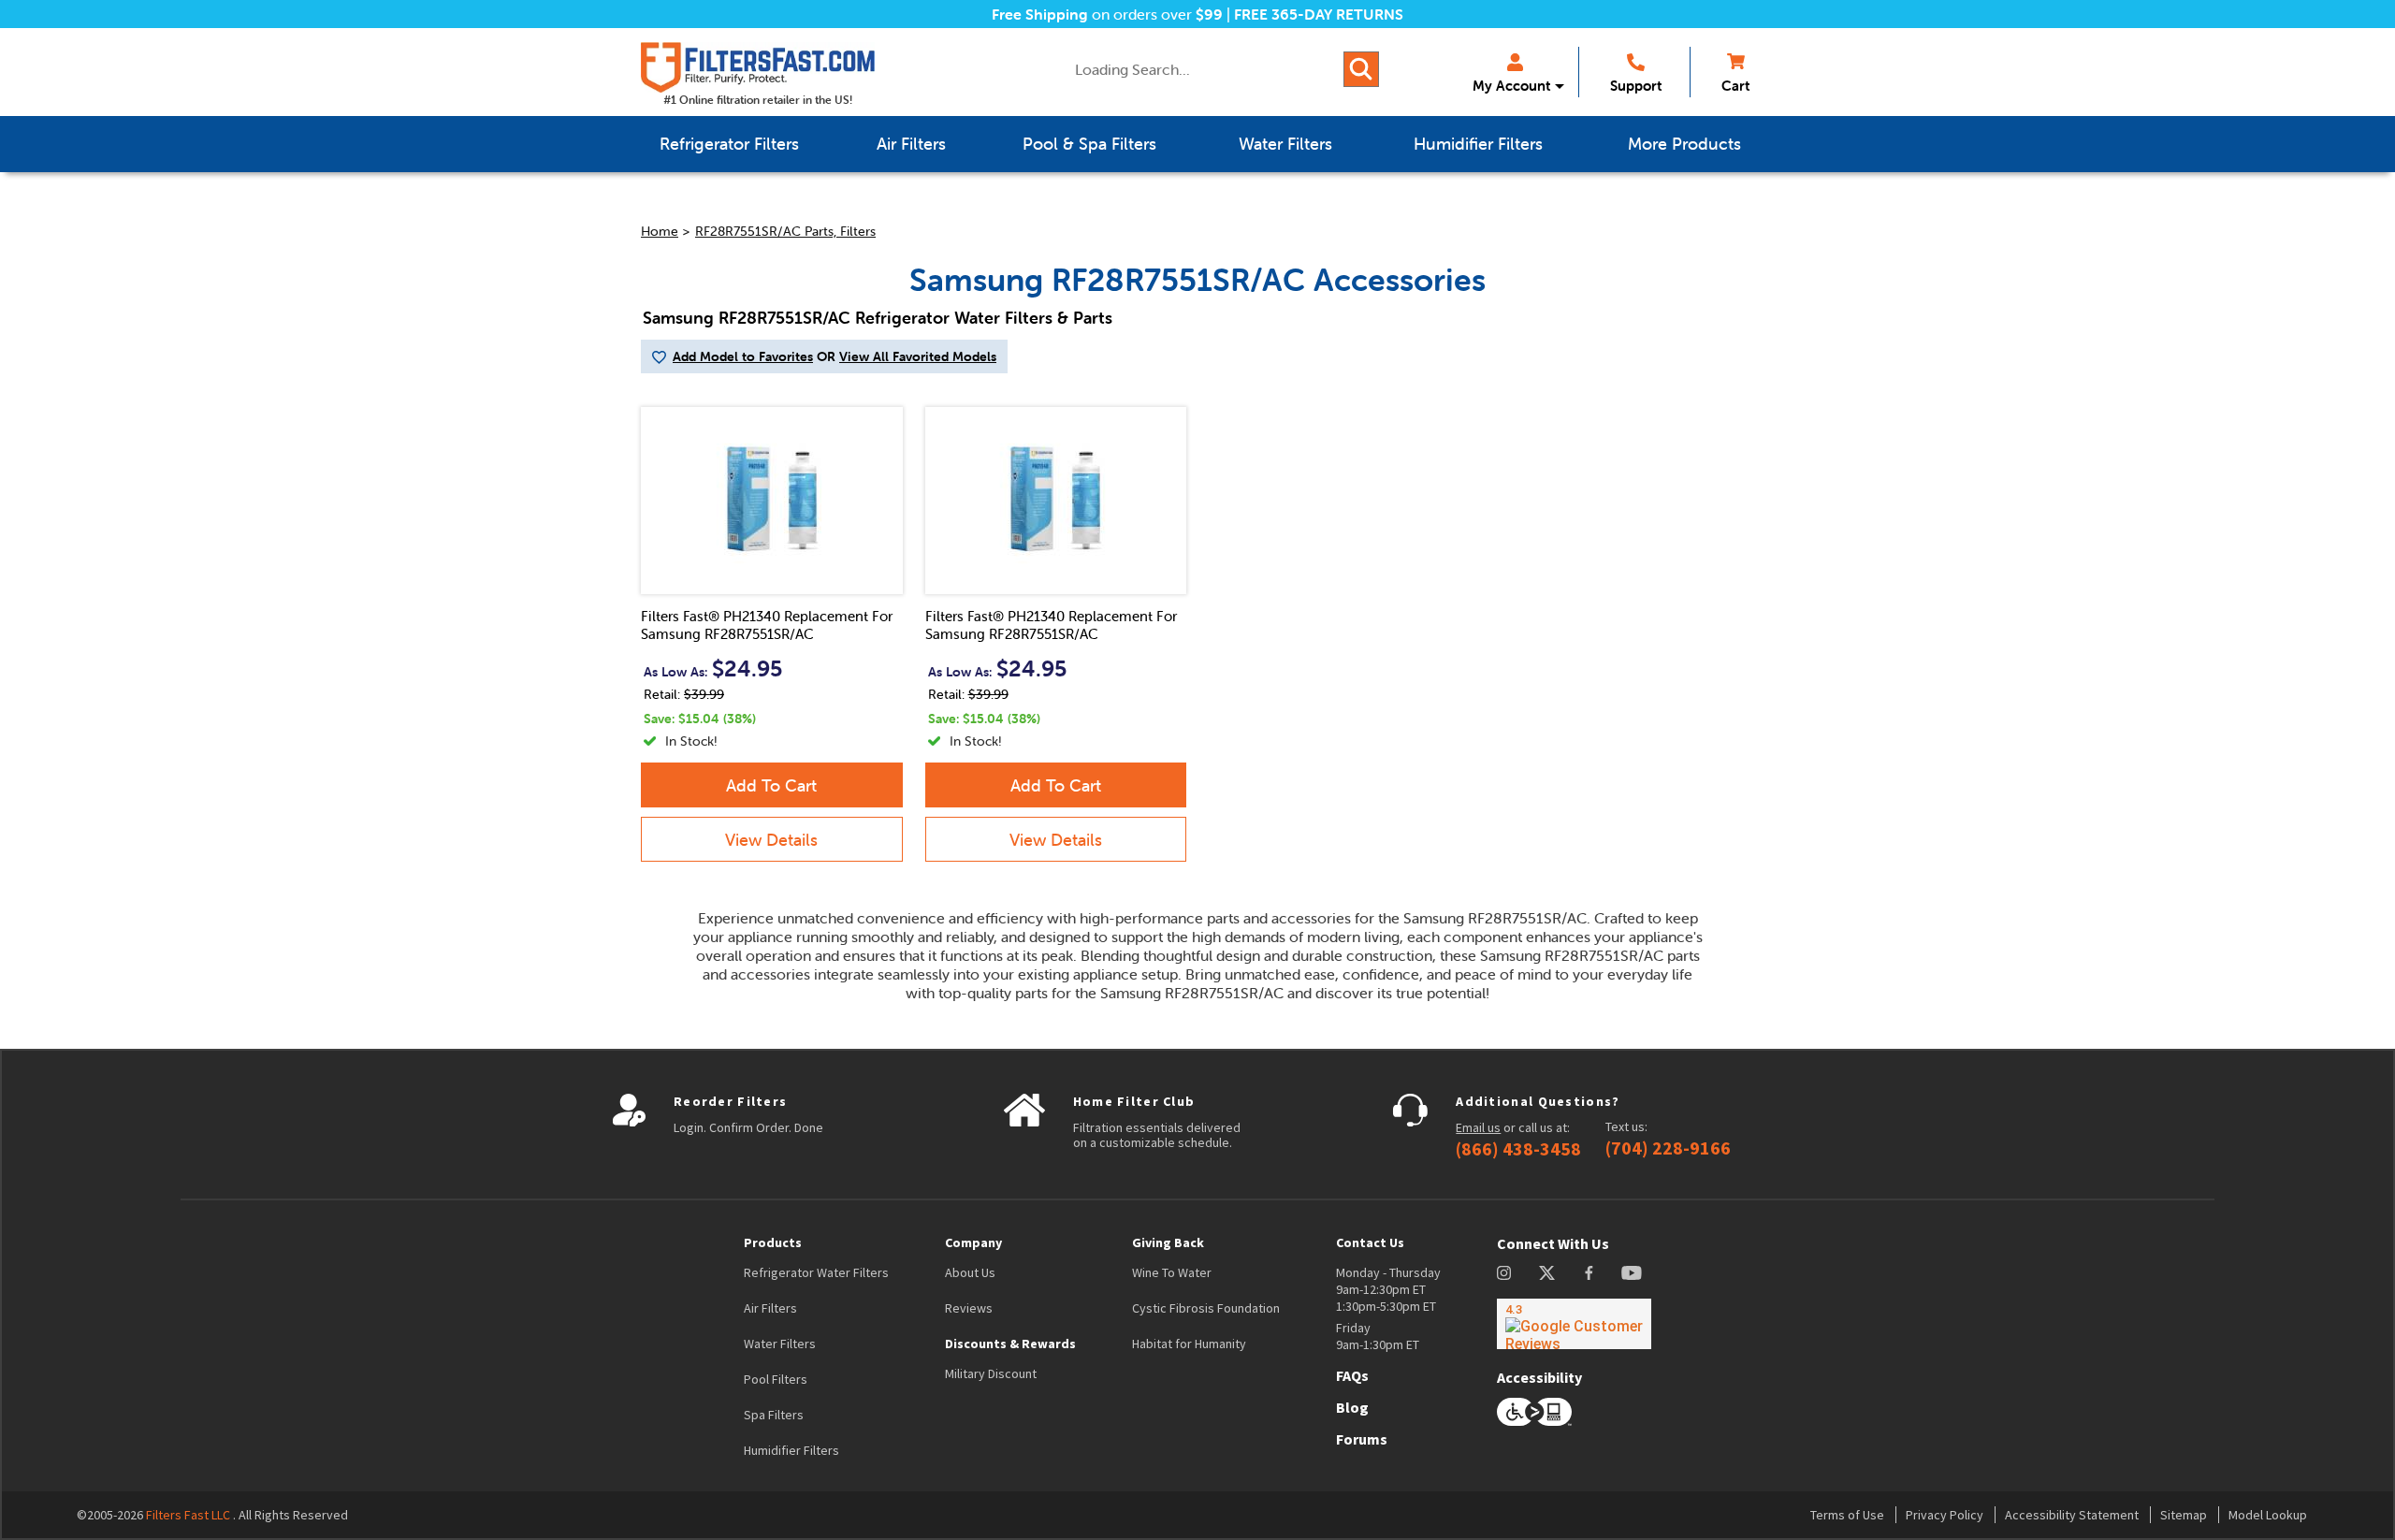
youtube (1632, 1273)
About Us (970, 1272)
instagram (1504, 1273)
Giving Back (1168, 1242)
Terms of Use (1847, 1515)
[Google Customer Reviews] (1574, 1324)
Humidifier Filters (791, 1450)
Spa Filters (774, 1415)
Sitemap (2184, 1515)
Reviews (969, 1308)
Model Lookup (2268, 1515)
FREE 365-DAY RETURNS (1319, 14)
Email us (1478, 1127)
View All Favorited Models (918, 356)
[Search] (1361, 69)
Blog (1352, 1407)
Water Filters (780, 1344)
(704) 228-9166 (1668, 1148)
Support (1636, 86)
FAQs (1352, 1375)
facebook (1589, 1273)
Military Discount (991, 1373)
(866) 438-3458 (1518, 1149)
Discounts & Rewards (1010, 1344)
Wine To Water (1172, 1272)
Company (973, 1242)
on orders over (1107, 14)
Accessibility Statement (2072, 1515)
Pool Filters (776, 1379)
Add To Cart (771, 785)
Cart (1735, 86)
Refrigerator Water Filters (816, 1272)
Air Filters (770, 1308)
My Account (1511, 86)
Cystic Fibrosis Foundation (1206, 1308)
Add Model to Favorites (743, 356)
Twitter (1548, 1273)
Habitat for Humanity (1189, 1344)
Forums (1362, 1439)
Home (660, 231)
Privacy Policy (1945, 1515)
